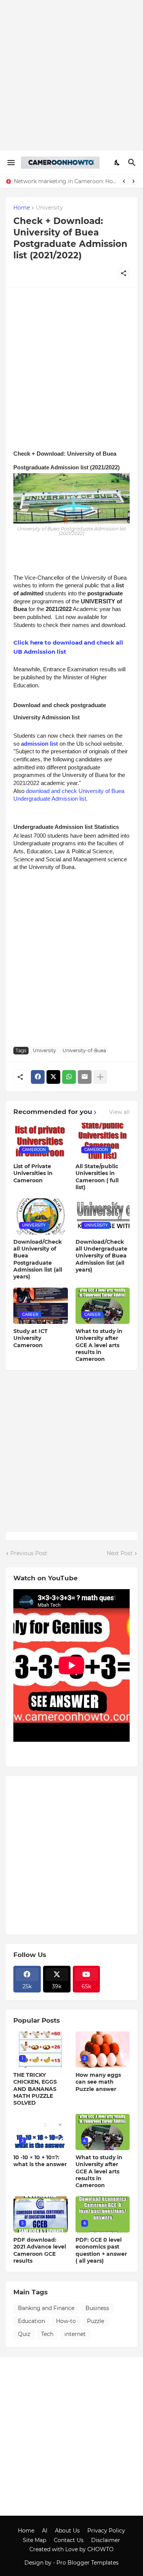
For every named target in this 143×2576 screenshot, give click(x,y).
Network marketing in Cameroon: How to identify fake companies (65, 181)
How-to (66, 2321)
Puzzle (96, 2321)
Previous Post (29, 1553)
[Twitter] (53, 1077)
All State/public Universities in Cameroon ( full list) (97, 1177)
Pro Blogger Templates (88, 2563)
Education (31, 2321)
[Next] (133, 181)
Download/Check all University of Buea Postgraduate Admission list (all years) (38, 1259)
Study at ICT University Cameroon (31, 1338)
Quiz (24, 2334)
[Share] (124, 273)
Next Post (120, 1553)
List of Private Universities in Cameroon (33, 1173)
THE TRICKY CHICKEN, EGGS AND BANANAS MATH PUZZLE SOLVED (35, 2089)
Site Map (35, 2540)
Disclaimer (106, 2540)
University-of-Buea (84, 1050)
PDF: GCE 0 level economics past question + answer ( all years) (101, 2250)
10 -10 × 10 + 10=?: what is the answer (40, 2161)
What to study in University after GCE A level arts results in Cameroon (99, 1345)
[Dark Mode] (117, 163)
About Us (67, 2531)
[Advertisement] (71, 75)
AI (45, 2531)
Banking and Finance (46, 2308)
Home (22, 208)
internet (75, 2334)
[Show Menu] (10, 163)
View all (119, 1112)
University (49, 208)
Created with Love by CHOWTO (71, 2549)
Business (97, 2308)
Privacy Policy (106, 2531)
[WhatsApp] (69, 1077)
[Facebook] (38, 1077)
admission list (39, 744)
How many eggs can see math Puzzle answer (98, 2082)
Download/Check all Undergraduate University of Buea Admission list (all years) (101, 1256)
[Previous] (124, 181)
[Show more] (100, 1077)
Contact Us (69, 2540)
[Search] (133, 163)
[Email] (85, 1077)
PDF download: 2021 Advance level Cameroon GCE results (40, 2250)
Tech (47, 2334)
